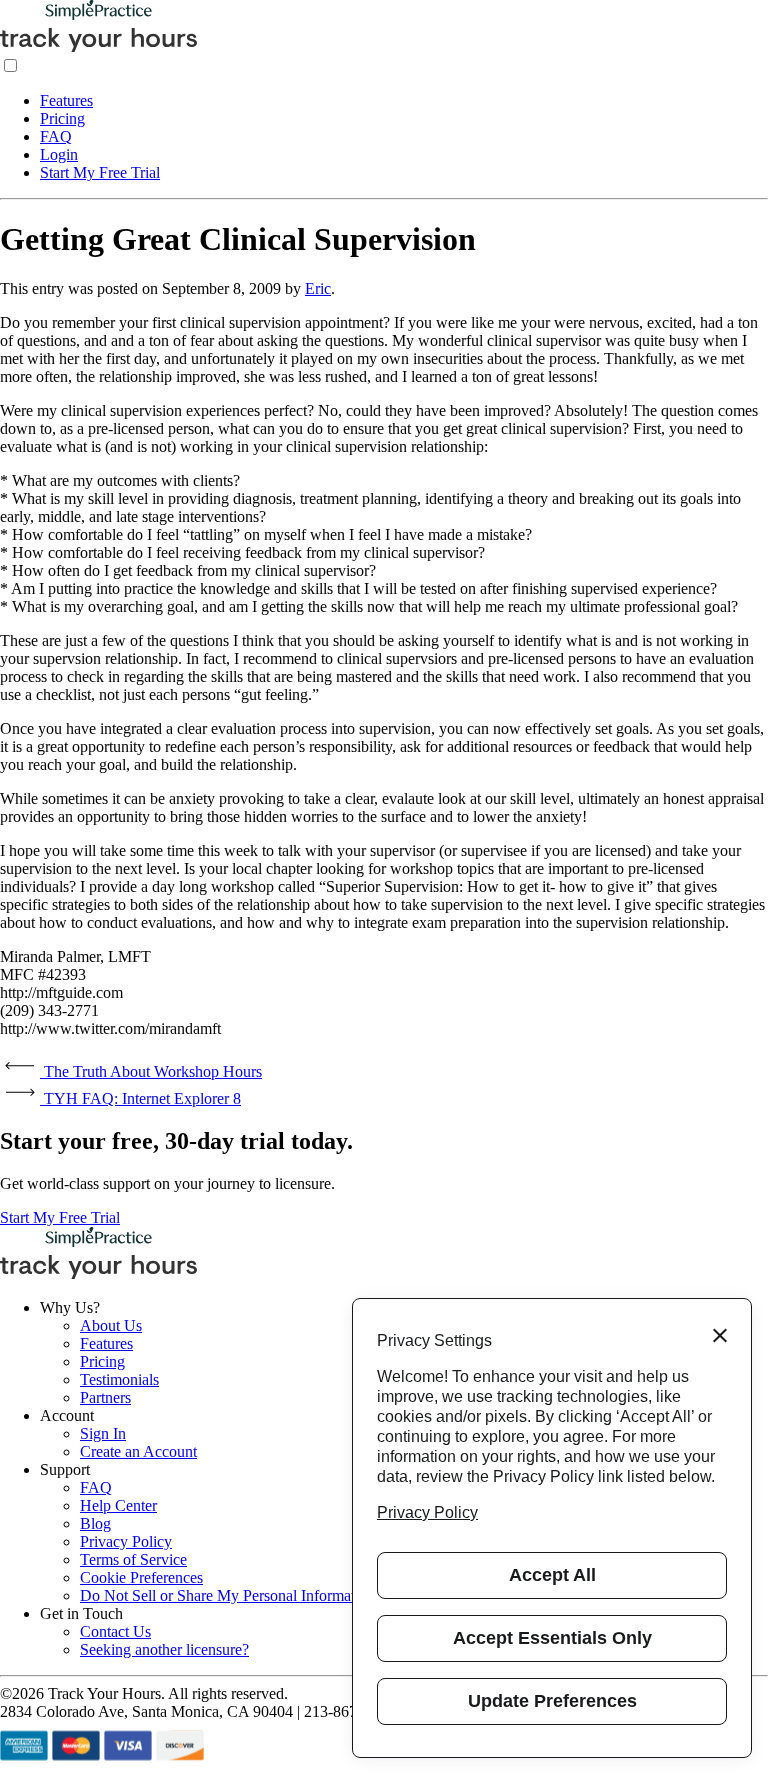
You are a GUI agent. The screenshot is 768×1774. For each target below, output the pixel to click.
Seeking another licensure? (164, 1649)
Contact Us (115, 1631)
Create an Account (138, 1451)
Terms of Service (133, 1559)
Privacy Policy (126, 1541)
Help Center (118, 1505)
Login (59, 154)
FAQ (56, 136)
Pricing (62, 118)
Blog (95, 1523)
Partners (105, 1397)
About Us (111, 1325)
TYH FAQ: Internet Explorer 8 (140, 1098)
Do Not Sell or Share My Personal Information (227, 1595)
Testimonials (119, 1379)
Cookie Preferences (141, 1577)
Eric (318, 288)
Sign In (103, 1433)
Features (66, 100)
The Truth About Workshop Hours (151, 1071)
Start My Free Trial (100, 172)
